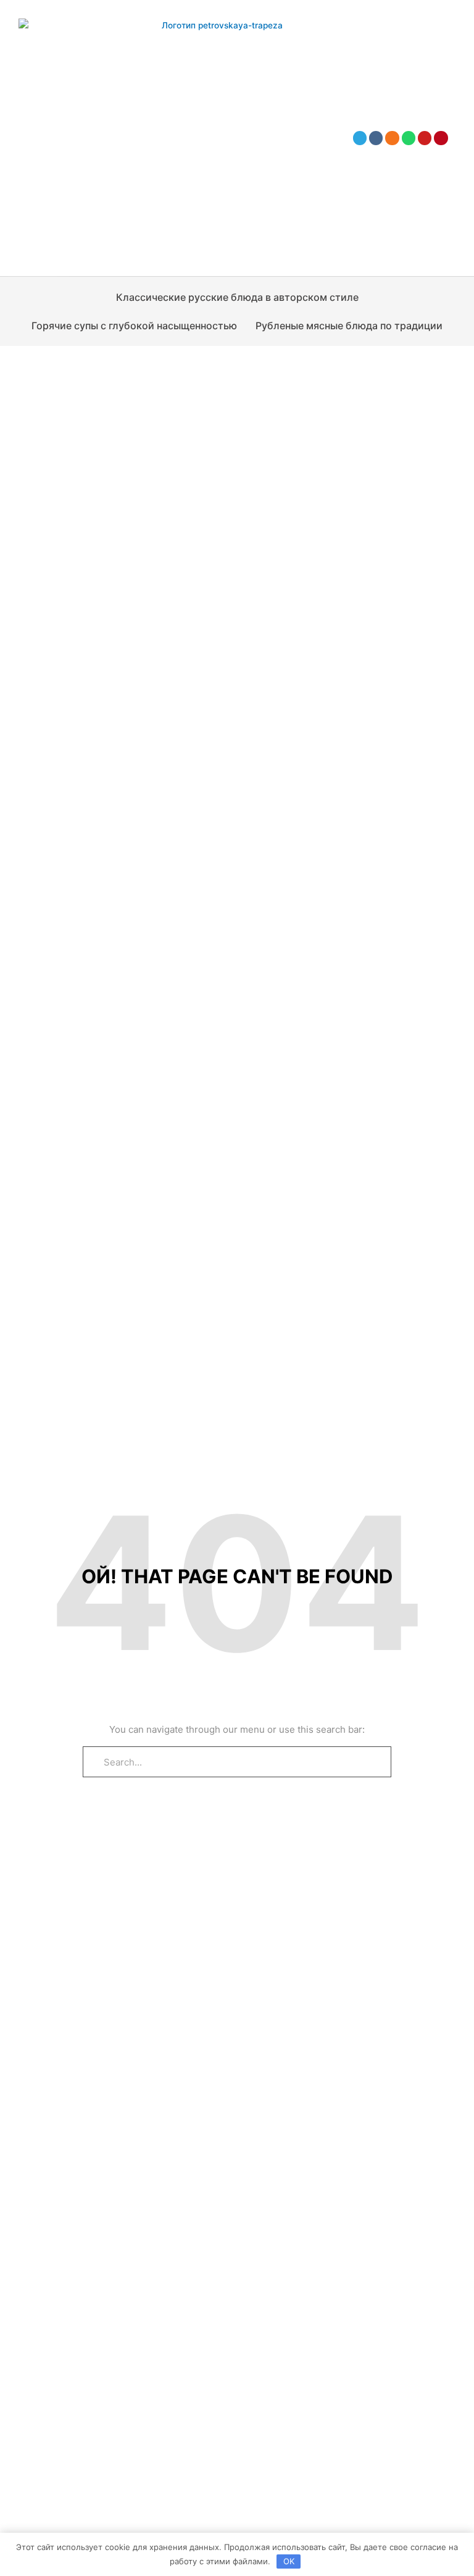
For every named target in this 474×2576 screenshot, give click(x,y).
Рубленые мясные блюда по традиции (349, 326)
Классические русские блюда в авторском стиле (237, 297)
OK (289, 2561)
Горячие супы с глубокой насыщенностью (134, 326)
